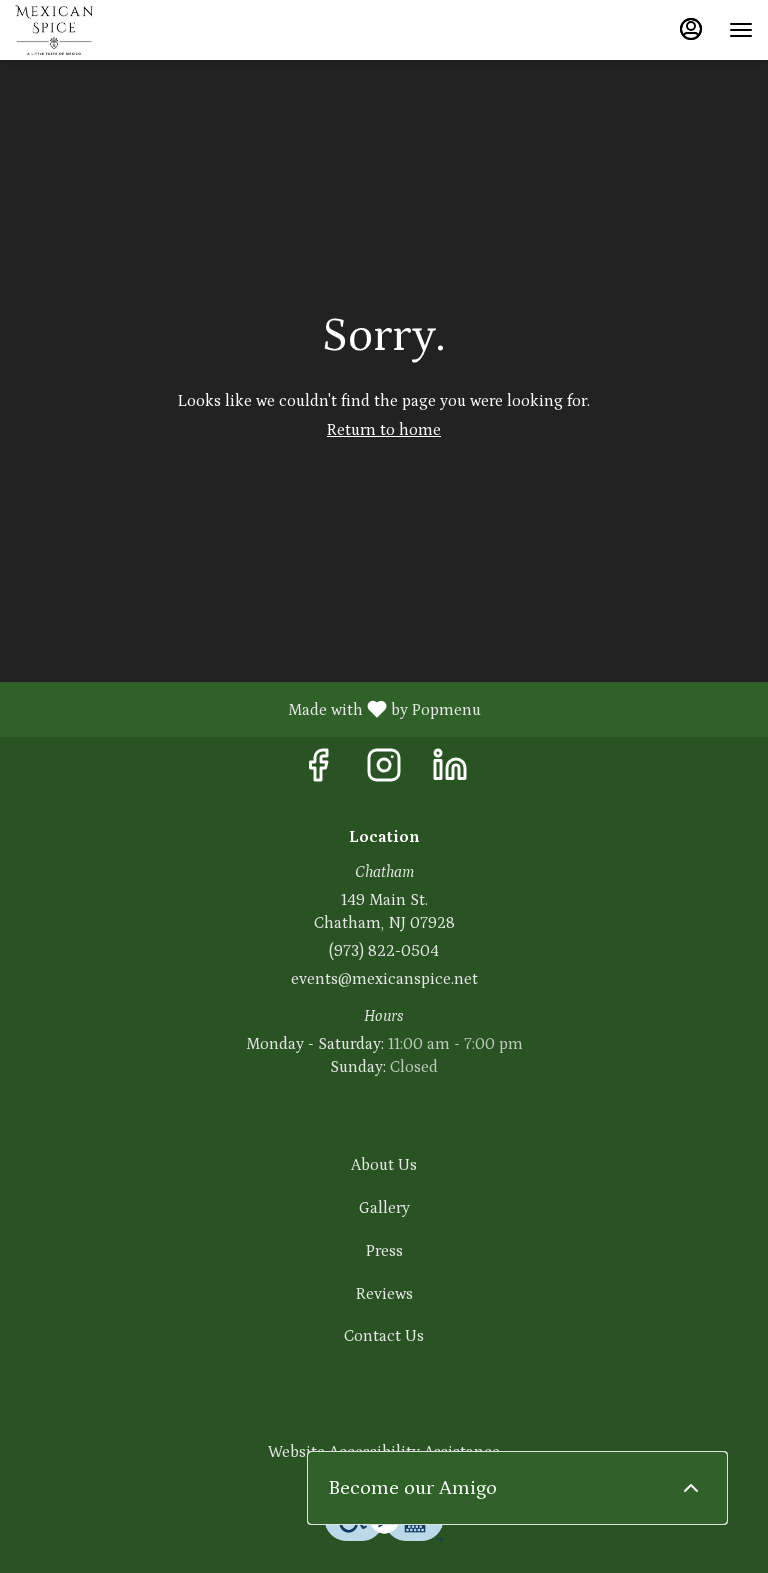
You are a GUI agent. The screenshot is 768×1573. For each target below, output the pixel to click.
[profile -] (691, 29)
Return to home (384, 430)
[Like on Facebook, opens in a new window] (318, 772)
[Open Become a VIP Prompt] (691, 1488)
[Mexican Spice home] (105, 30)
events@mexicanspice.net (384, 979)
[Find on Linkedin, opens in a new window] (450, 772)
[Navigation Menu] (741, 30)
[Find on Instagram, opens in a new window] (384, 772)
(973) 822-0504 (384, 951)
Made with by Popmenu (248, 709)
